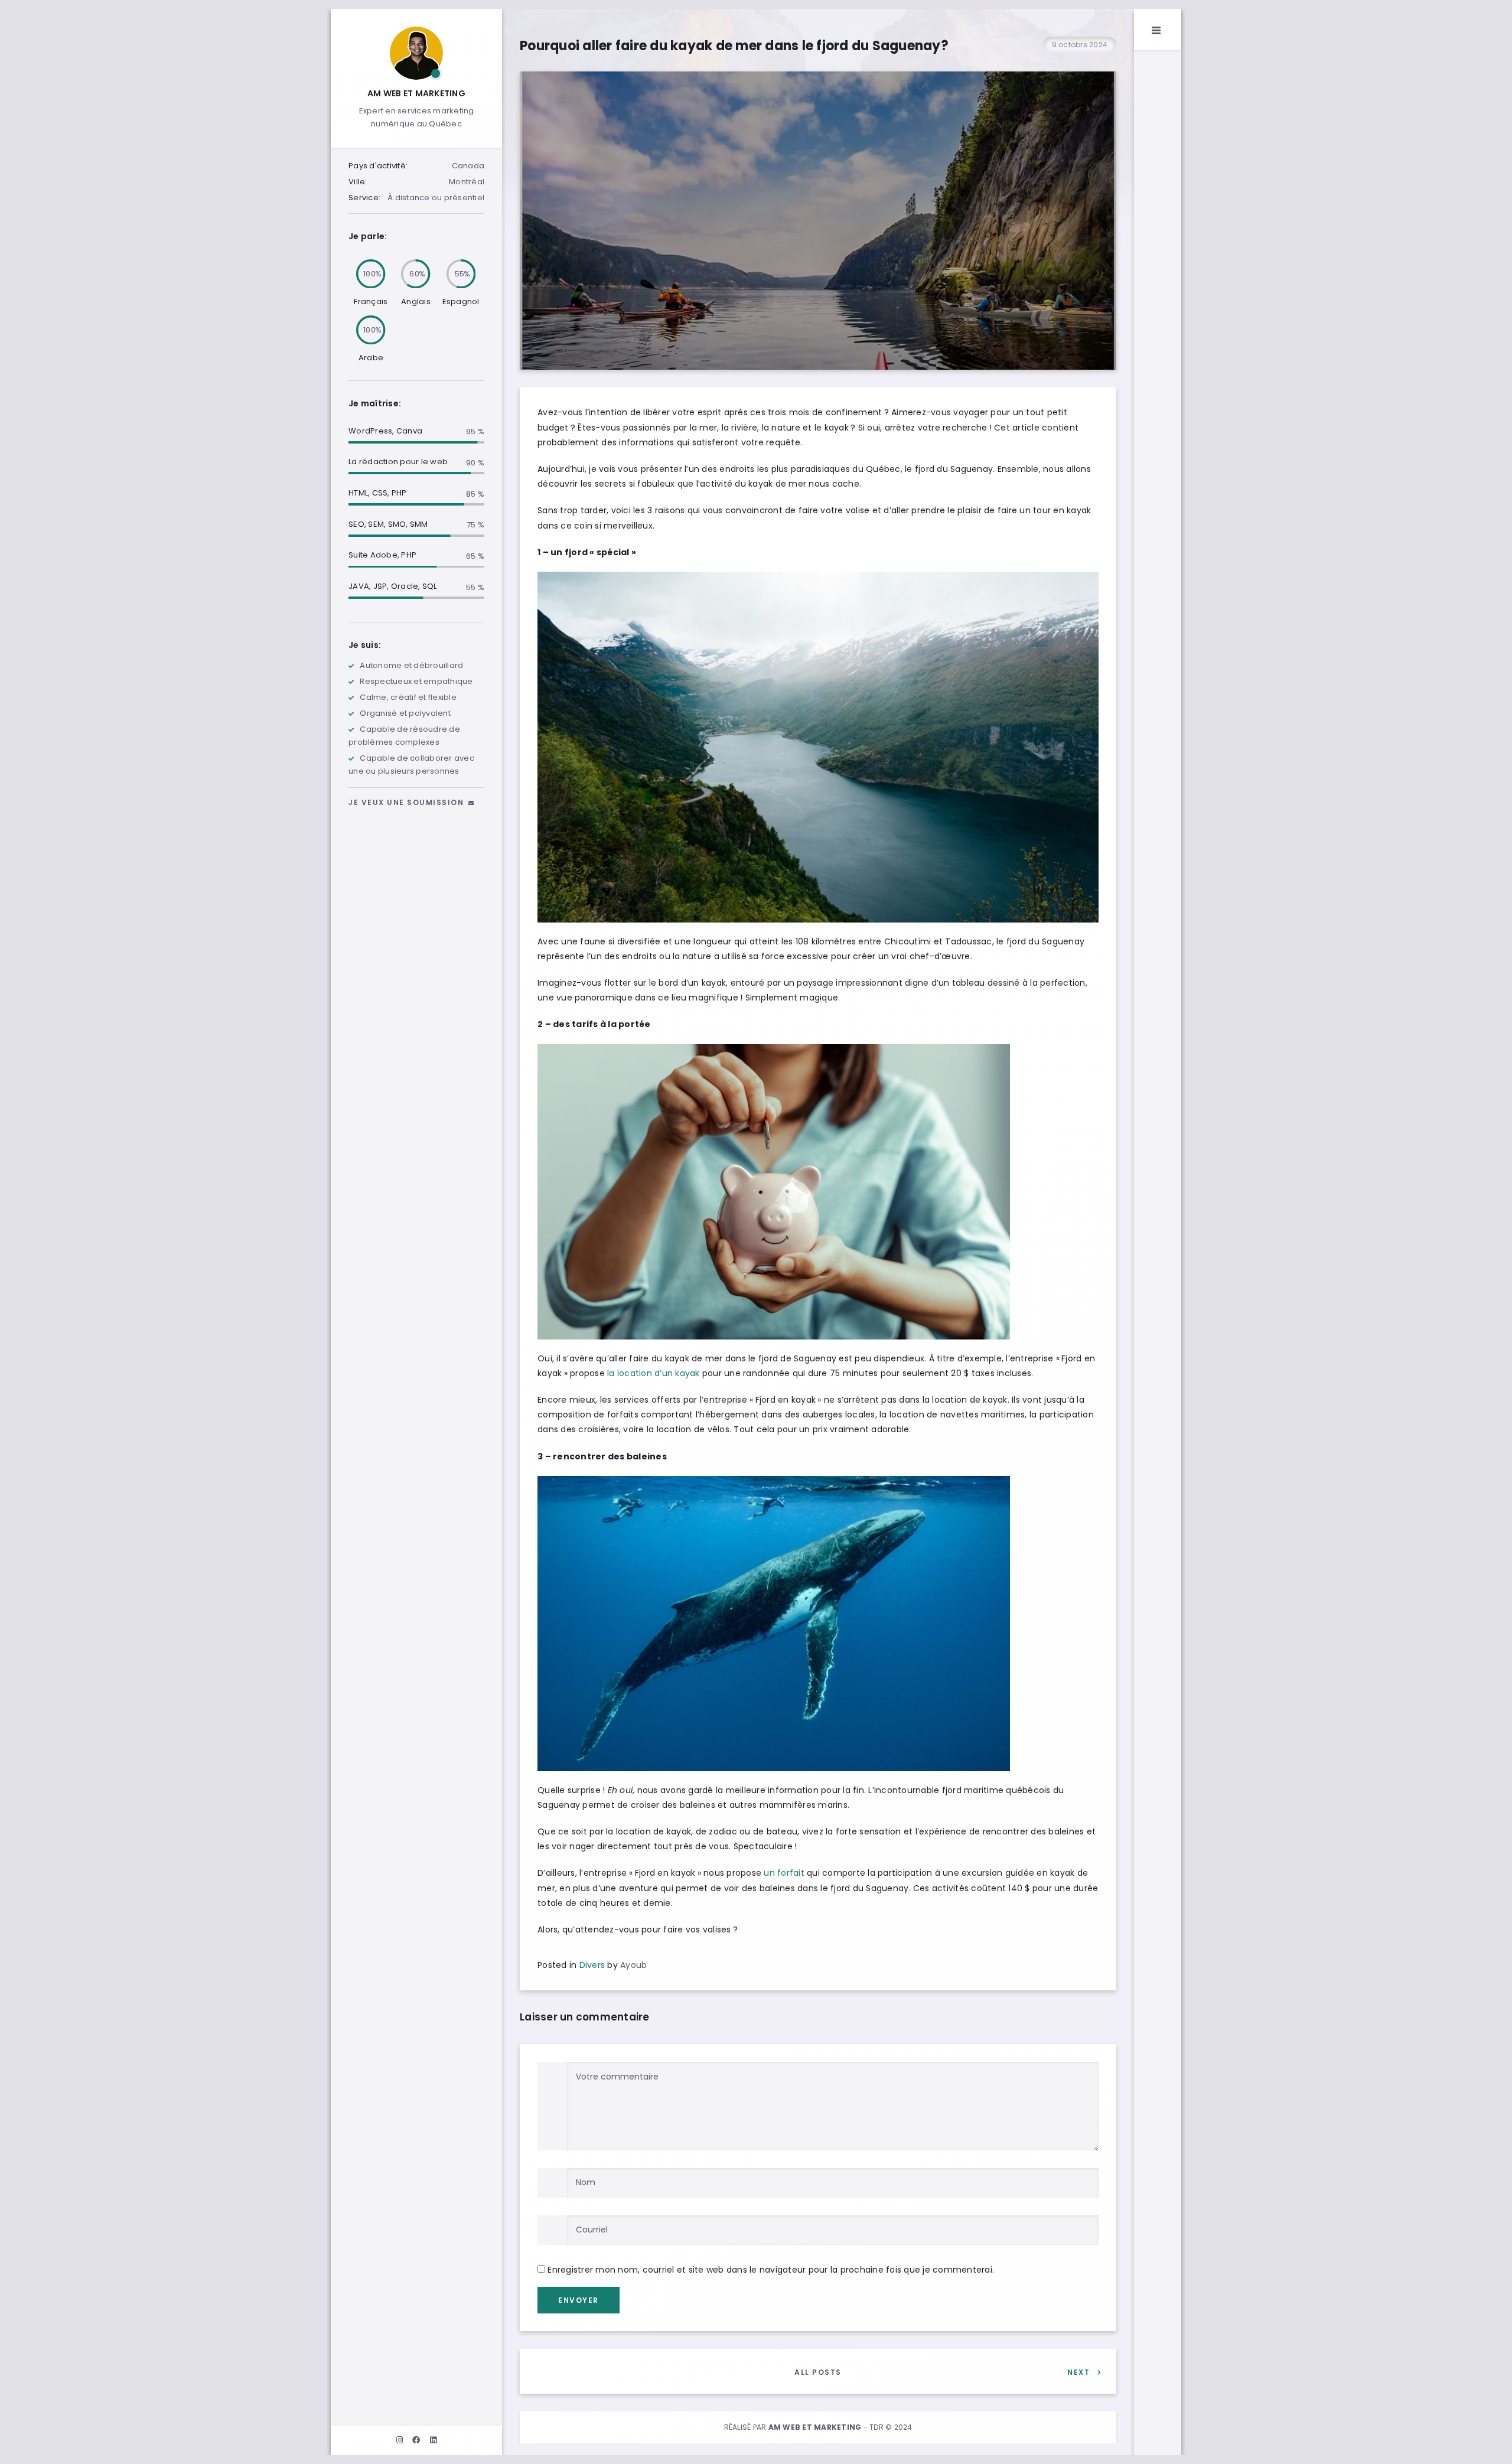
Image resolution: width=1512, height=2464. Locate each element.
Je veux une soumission (408, 802)
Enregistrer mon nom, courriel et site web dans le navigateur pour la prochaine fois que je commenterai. (771, 2270)
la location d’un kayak (654, 1373)
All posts (818, 2372)
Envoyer (579, 2300)
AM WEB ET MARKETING (416, 93)
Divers (592, 1965)
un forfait (784, 1873)
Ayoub (633, 1965)
